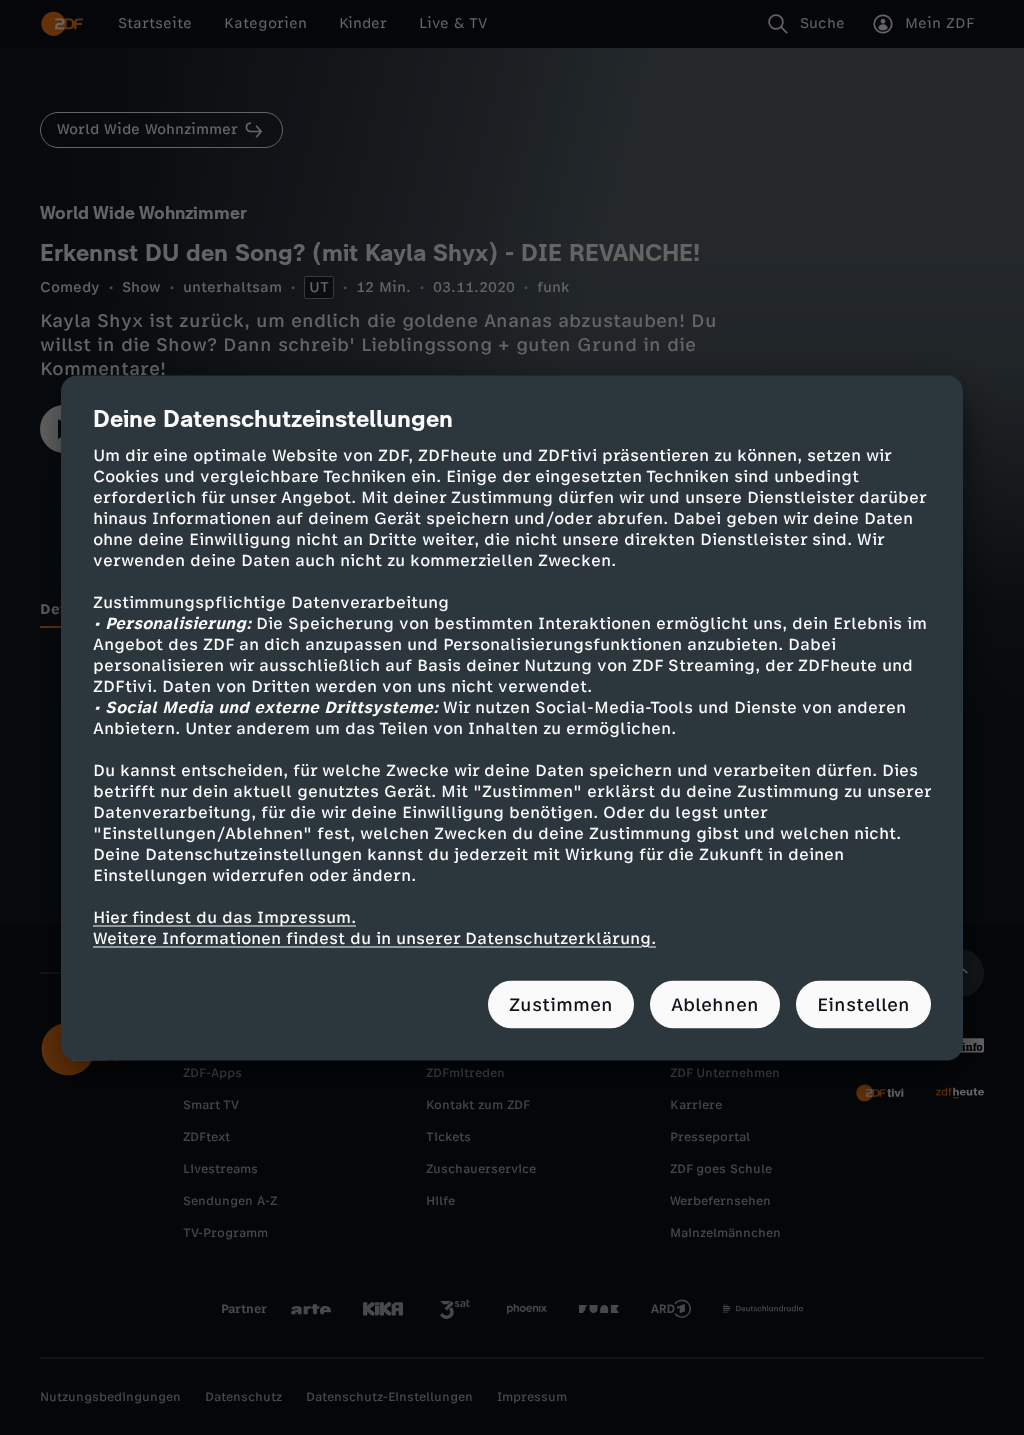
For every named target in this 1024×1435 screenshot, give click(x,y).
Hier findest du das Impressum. (224, 916)
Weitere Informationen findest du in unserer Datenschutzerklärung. (374, 937)
